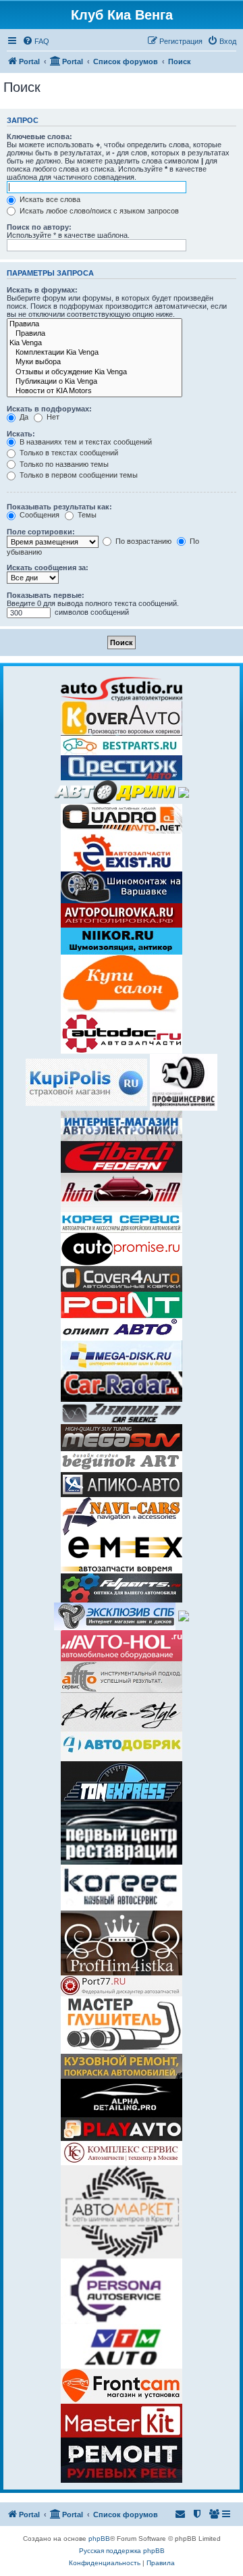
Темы (86, 515)
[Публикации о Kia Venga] (94, 382)
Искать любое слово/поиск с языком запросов (98, 211)
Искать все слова (49, 199)
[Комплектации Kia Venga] (94, 353)
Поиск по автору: (39, 227)
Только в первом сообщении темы (78, 475)
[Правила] (94, 324)
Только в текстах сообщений (68, 453)
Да (23, 417)
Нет (52, 417)
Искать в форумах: (42, 290)
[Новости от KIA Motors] (94, 391)
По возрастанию (142, 541)
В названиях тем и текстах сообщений (85, 442)
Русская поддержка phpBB (122, 2551)
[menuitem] (36, 41)
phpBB (99, 2539)
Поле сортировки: (41, 532)
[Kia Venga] (94, 343)
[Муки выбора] (94, 362)
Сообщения (38, 515)
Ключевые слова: (39, 136)
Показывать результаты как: (59, 507)
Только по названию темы (63, 464)
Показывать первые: (46, 595)
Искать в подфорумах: (49, 409)
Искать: (21, 434)
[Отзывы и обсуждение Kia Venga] (94, 372)
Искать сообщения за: (48, 567)
